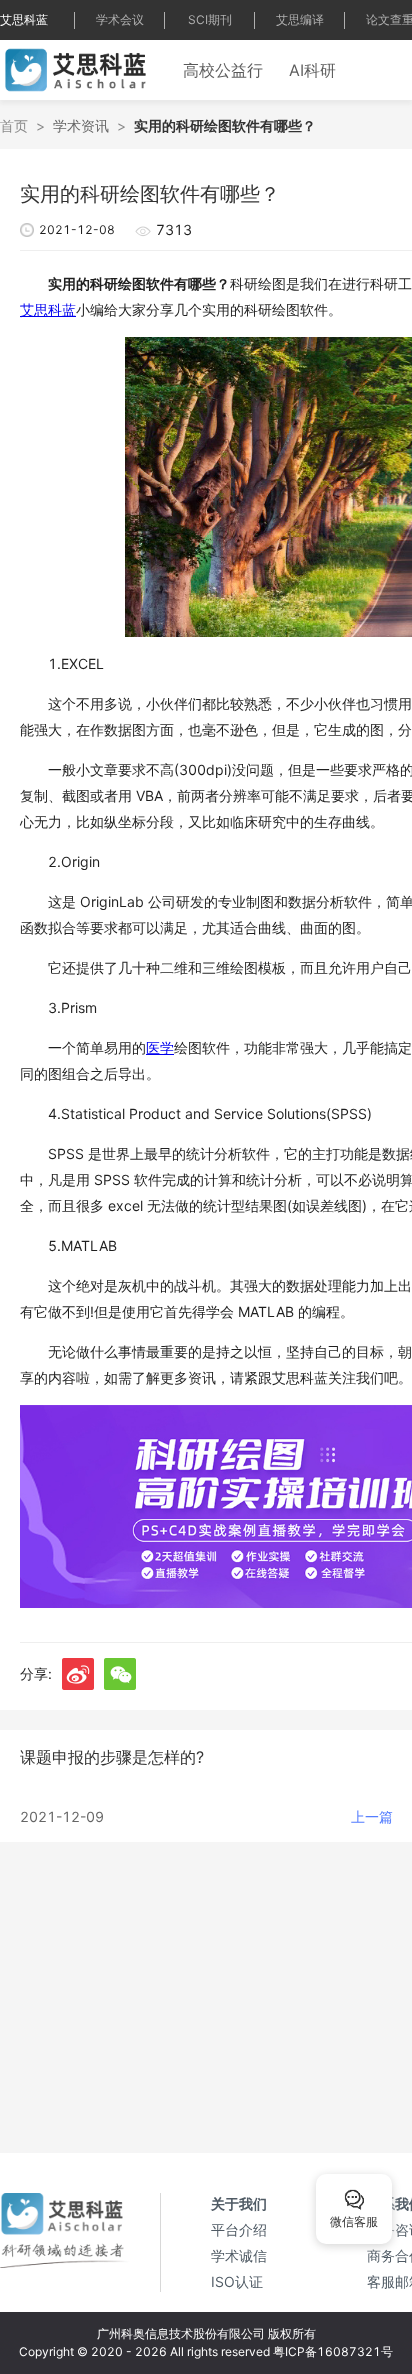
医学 (160, 1047)
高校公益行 (223, 70)
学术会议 (120, 19)
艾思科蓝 (24, 19)
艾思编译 (300, 19)
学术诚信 (239, 2255)
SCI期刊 (210, 19)
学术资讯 (81, 125)
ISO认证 (237, 2281)
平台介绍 (239, 2229)
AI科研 (312, 70)
